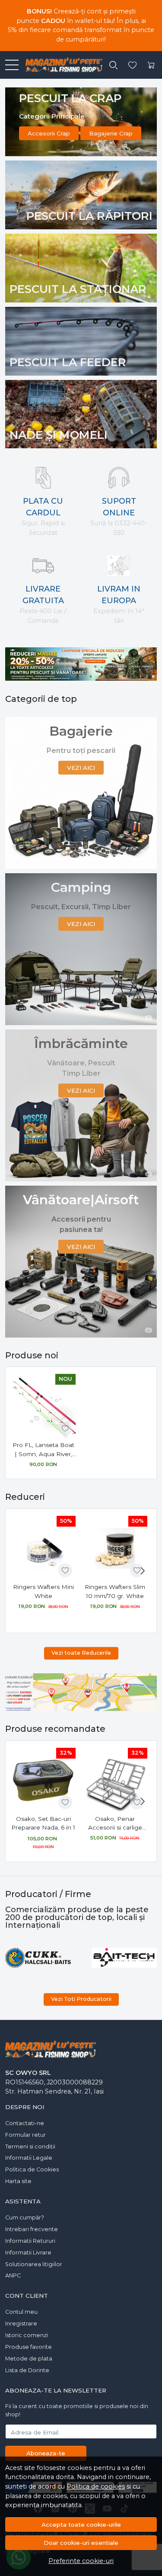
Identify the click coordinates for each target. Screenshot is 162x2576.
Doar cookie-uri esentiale (81, 2543)
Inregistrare (21, 2324)
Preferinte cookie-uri (81, 2561)
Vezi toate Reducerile (81, 1653)
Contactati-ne (25, 2123)
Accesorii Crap (49, 133)
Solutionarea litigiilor (34, 2264)
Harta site (18, 2181)
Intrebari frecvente (32, 2229)
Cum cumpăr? (25, 2217)
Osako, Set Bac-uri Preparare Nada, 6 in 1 (43, 1823)
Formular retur (25, 2135)
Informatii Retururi (30, 2241)
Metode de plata (29, 2359)
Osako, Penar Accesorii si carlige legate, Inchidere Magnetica (115, 1824)
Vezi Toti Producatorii (81, 1999)
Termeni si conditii (30, 2147)
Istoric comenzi (27, 2335)
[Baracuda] (124, 1958)
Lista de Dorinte (27, 2370)
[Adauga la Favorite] (65, 1428)
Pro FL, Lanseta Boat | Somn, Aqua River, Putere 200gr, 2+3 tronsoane (43, 1450)
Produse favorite (29, 2347)
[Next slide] (143, 1571)
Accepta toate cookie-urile (81, 2525)
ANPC (13, 2275)
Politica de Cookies (32, 2169)
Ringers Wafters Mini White (43, 1591)
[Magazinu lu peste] (60, 65)
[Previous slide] (14, 1958)
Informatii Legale (29, 2158)
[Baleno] (38, 1958)
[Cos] (151, 65)
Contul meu (21, 2312)
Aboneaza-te (46, 2453)
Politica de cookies (96, 2486)
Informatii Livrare (28, 2253)
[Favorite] (132, 65)
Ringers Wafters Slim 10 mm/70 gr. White (115, 1591)
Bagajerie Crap (111, 133)
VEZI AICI (81, 768)
